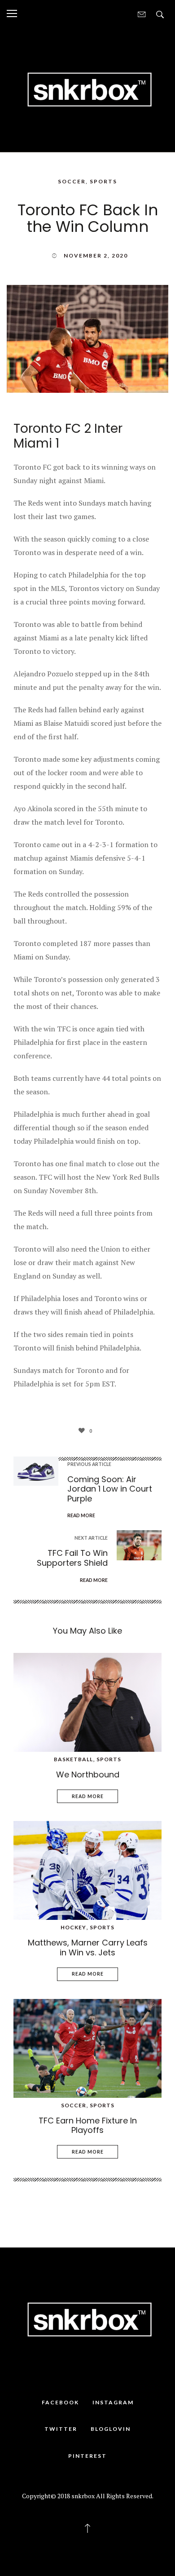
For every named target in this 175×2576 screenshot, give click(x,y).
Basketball (73, 1759)
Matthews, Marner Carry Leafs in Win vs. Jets (88, 1948)
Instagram (113, 2402)
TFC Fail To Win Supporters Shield (72, 1558)
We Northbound (88, 1774)
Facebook (60, 2402)
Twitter (61, 2429)
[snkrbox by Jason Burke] (87, 89)
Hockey (73, 1927)
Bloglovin (111, 2429)
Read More (88, 1796)
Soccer (72, 181)
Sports (103, 181)
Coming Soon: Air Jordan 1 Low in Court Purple (110, 1489)
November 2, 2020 (96, 255)
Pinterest (87, 2456)
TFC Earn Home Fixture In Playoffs (88, 2125)
